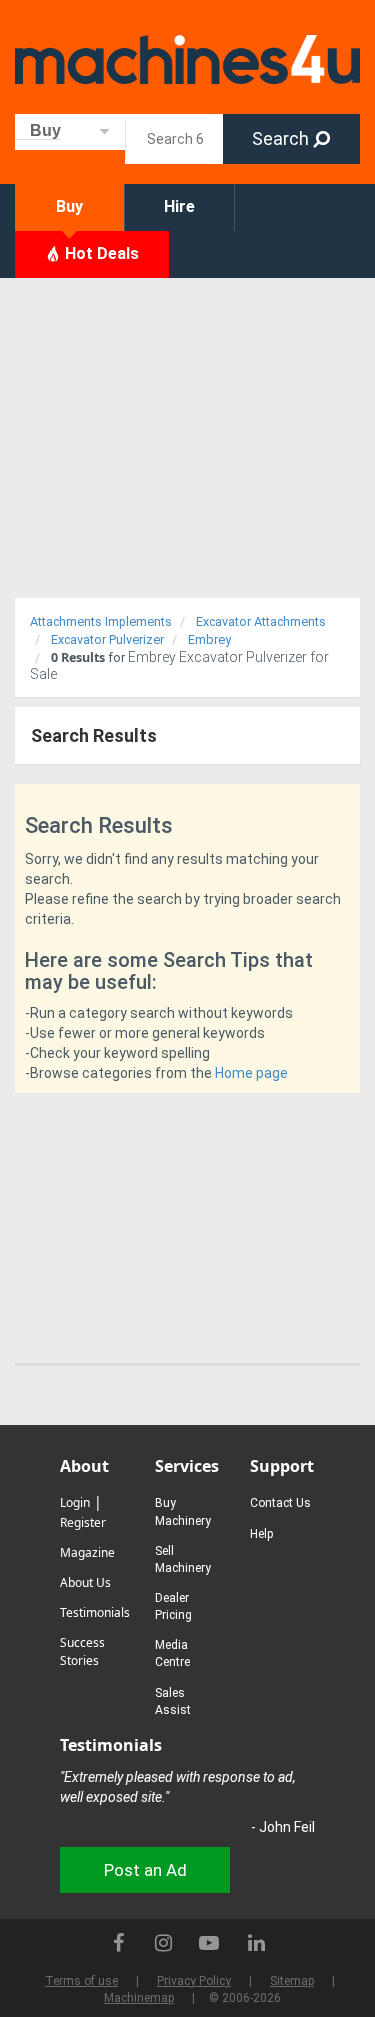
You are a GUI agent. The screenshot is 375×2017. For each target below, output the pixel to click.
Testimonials (95, 1612)
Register (83, 1522)
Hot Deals (100, 253)
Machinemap (139, 1998)
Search (282, 138)
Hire (179, 206)
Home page (251, 1073)
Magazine (87, 1552)
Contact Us (280, 1503)
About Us (85, 1582)
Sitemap (292, 1981)
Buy (69, 206)
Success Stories (82, 1651)
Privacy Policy (194, 1981)
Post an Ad (145, 1870)
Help (261, 1534)
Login (75, 1502)
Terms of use (81, 1981)
